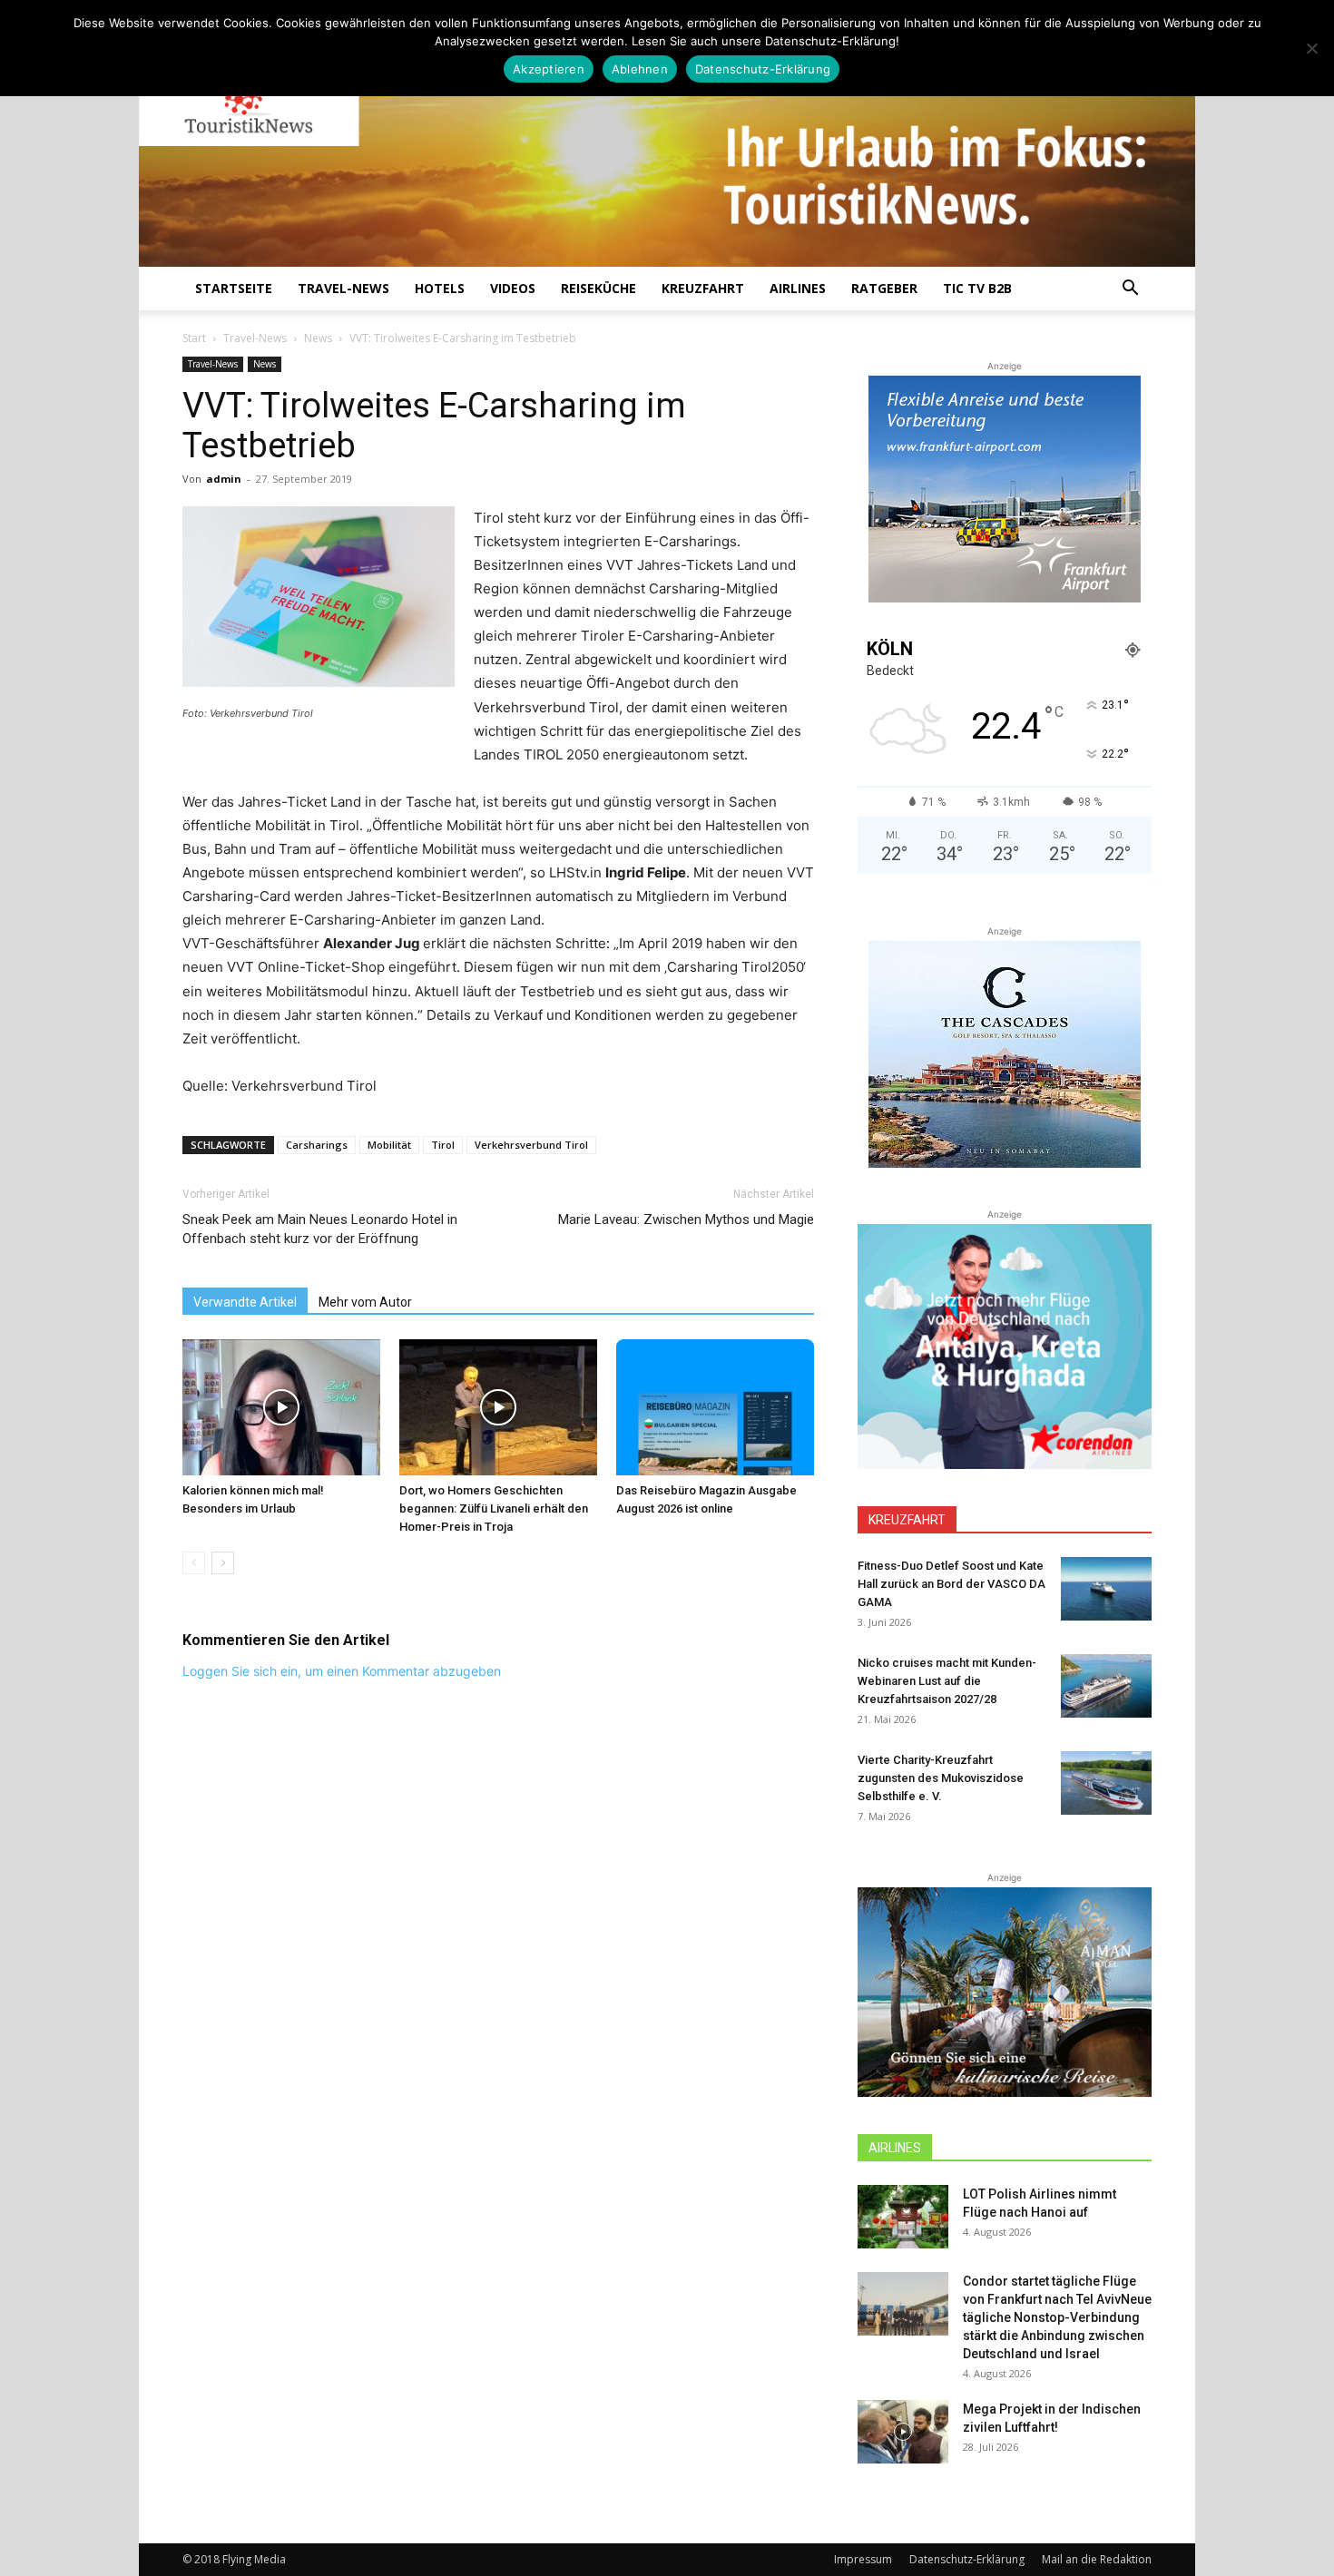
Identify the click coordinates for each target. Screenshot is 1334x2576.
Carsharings (317, 1145)
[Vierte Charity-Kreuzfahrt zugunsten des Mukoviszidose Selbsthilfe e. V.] (1106, 1783)
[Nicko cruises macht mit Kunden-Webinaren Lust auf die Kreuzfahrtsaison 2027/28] (1106, 1686)
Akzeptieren (549, 69)
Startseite (234, 288)
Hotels (440, 288)
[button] (1130, 290)
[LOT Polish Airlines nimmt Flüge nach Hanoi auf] (903, 2217)
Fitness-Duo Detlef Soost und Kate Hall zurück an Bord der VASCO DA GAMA (951, 1584)
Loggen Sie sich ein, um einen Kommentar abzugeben (342, 1671)
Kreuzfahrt (703, 288)
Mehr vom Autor (365, 1302)
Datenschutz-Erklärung (967, 2559)
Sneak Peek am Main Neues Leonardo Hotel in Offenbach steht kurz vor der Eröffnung (320, 1229)
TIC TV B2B (977, 288)
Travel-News (343, 288)
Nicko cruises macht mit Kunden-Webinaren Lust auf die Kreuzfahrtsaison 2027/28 (947, 1681)
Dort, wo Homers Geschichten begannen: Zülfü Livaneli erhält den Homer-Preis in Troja (494, 1508)
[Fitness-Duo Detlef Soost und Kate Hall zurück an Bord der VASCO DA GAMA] (1106, 1589)
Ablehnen (640, 69)
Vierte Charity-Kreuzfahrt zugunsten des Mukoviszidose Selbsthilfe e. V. (941, 1778)
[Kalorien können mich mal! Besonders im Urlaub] (281, 1407)
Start (194, 338)
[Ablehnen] (1311, 48)
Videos (513, 288)
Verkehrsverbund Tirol (531, 1145)
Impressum (863, 2559)
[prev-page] (194, 1563)
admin (224, 479)
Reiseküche (598, 288)
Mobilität (389, 1145)
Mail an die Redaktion (1097, 2559)
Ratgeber (884, 288)
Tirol (443, 1145)
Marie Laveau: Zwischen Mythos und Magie (686, 1219)
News (318, 338)
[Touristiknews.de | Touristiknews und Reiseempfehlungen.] (667, 146)
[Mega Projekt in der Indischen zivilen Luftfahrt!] (903, 2432)
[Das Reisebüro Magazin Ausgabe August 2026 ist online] (715, 1407)
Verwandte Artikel (245, 1302)
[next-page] (223, 1563)
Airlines (798, 288)
